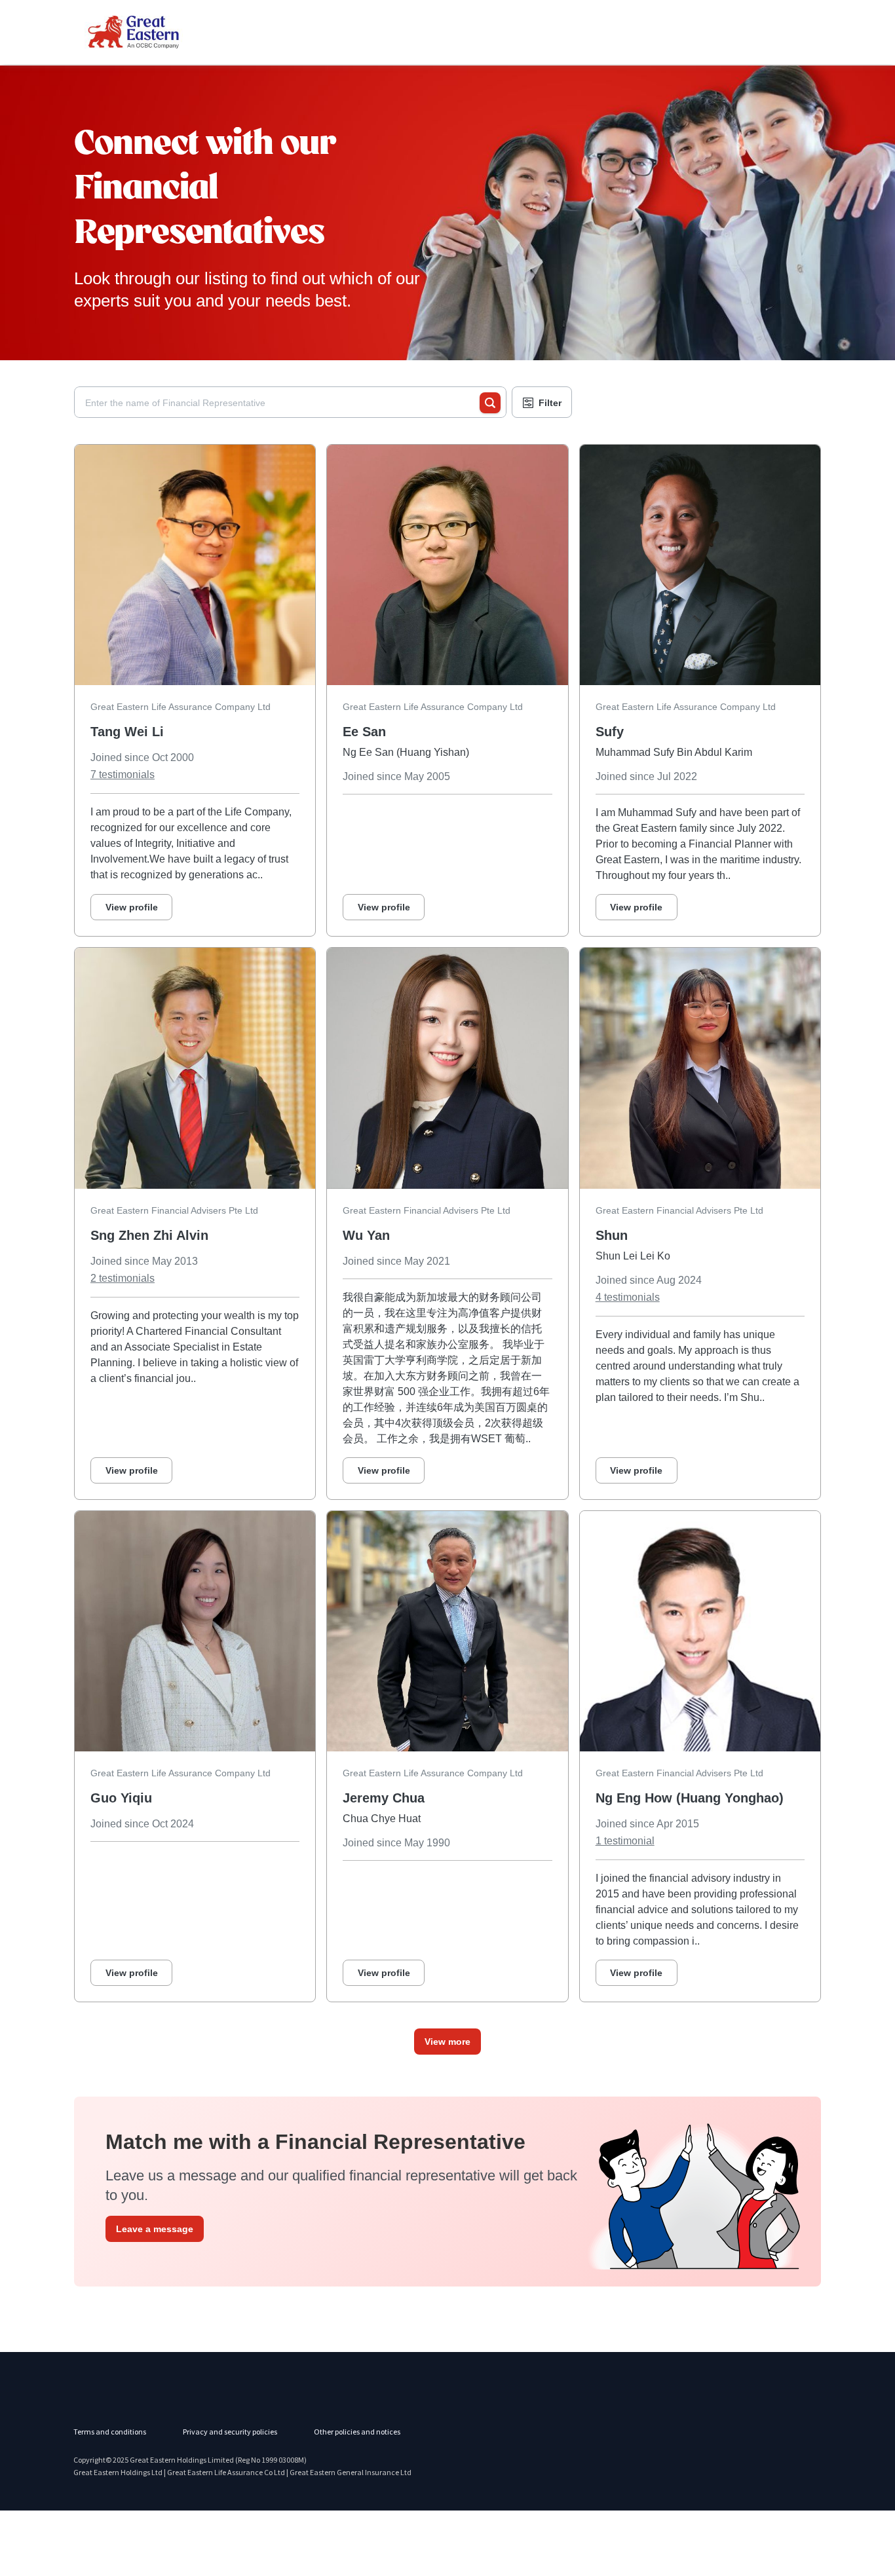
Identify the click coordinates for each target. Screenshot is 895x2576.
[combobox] (282, 403)
